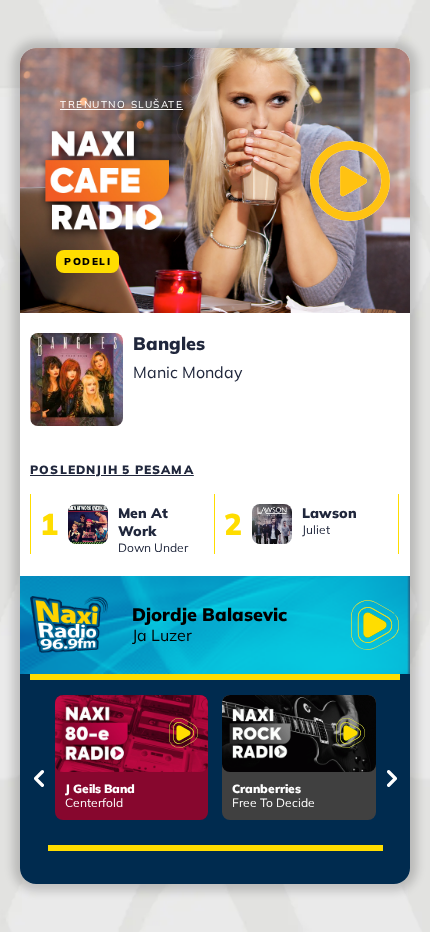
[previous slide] (38, 779)
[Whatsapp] (236, 251)
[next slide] (391, 779)
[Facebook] (149, 251)
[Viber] (209, 251)
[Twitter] (179, 251)
